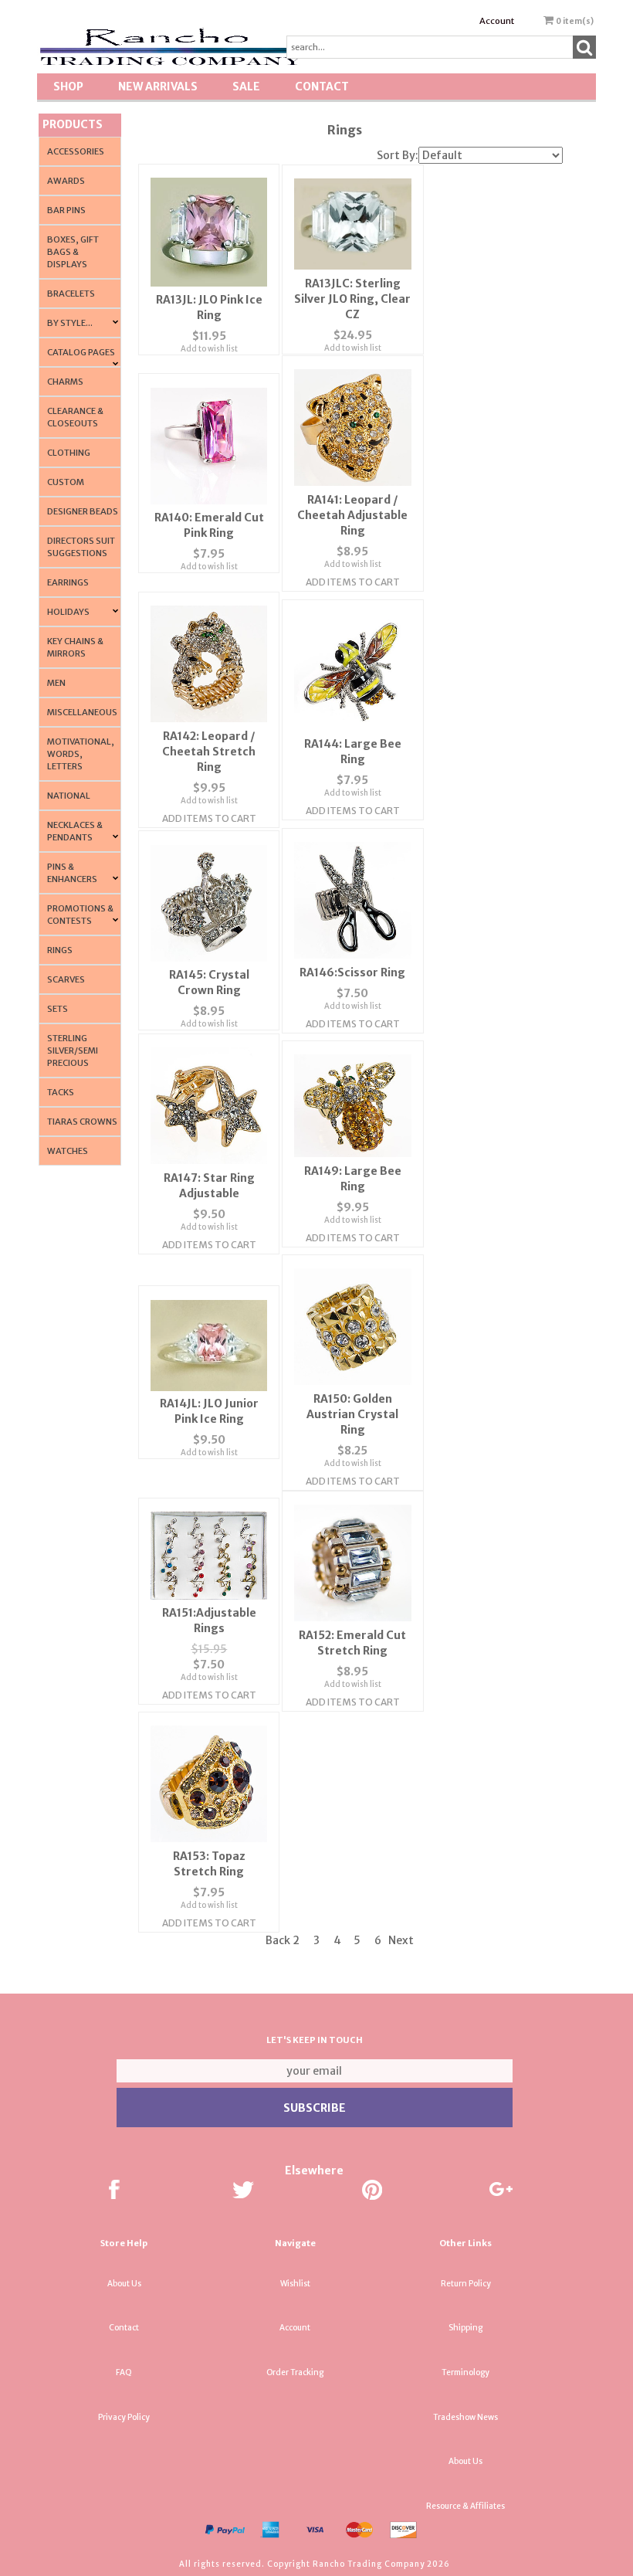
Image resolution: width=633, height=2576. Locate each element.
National (69, 796)
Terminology (465, 2372)
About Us (124, 2284)
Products (73, 124)
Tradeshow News (465, 2417)
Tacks (61, 1092)
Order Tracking (295, 2372)
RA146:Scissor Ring (352, 972)
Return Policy (466, 2284)
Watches (68, 1151)
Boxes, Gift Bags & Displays (73, 252)
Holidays (68, 612)
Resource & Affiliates (465, 2506)
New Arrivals (158, 87)
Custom (66, 482)
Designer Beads (83, 511)
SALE (246, 87)
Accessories (76, 151)
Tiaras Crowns (82, 1122)
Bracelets (71, 294)
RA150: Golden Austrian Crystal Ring (352, 1414)
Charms (65, 382)
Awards (66, 181)
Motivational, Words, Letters (81, 754)
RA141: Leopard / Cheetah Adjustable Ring (352, 515)
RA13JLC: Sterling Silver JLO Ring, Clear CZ (352, 299)
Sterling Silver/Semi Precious (73, 1050)
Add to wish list (209, 349)
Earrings (68, 582)
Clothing (69, 453)
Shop (68, 87)
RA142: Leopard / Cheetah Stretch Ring (209, 752)
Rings (60, 950)
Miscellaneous (82, 712)
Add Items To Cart (353, 582)
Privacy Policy (124, 2417)
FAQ (124, 2372)
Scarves (66, 979)
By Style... (70, 323)
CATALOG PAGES (81, 352)
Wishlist (295, 2284)
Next (401, 1940)
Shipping (465, 2328)
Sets (58, 1009)
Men (56, 683)
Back (278, 1940)
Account (497, 21)
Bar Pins (66, 210)
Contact (322, 87)
